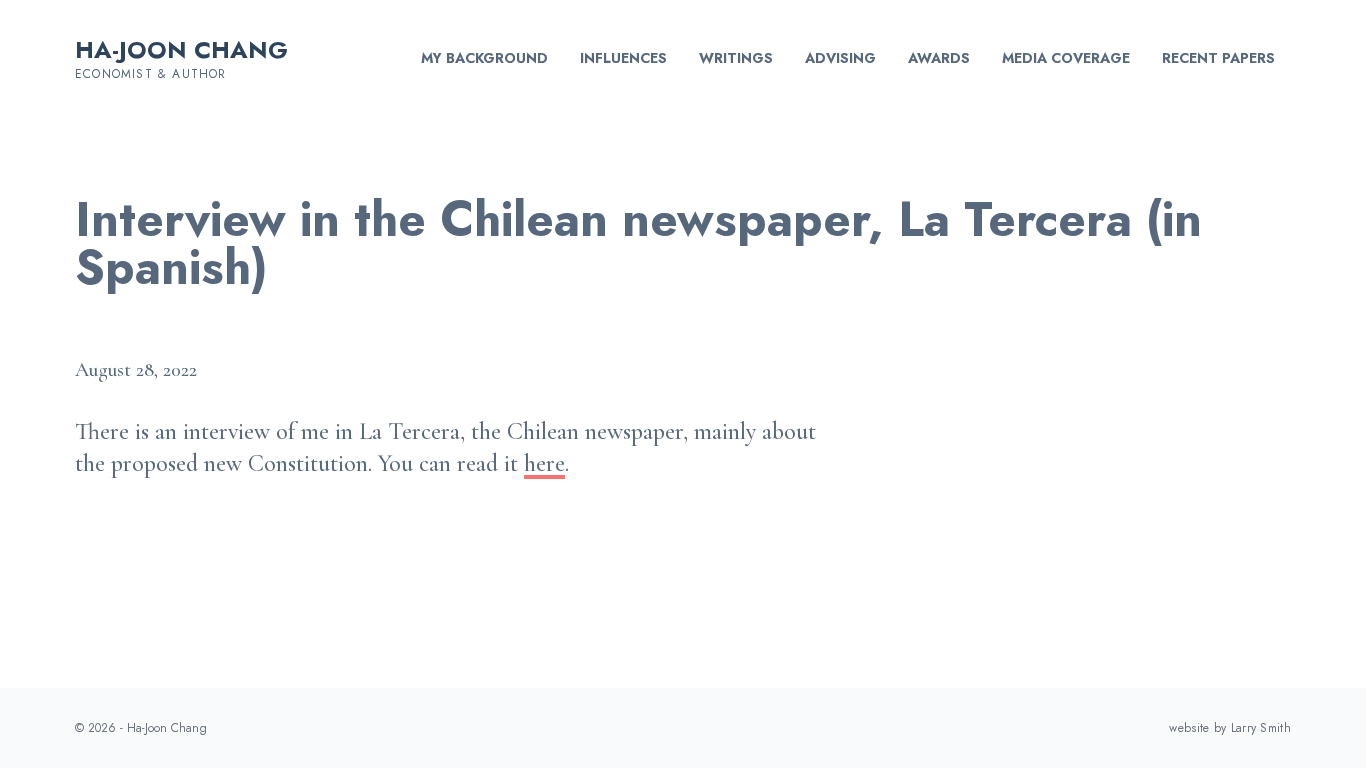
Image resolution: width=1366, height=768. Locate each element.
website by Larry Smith (1230, 728)
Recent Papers (1218, 58)
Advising (840, 58)
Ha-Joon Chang (181, 49)
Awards (939, 58)
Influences (623, 58)
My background (484, 58)
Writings (736, 58)
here (544, 463)
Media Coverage (1066, 58)
